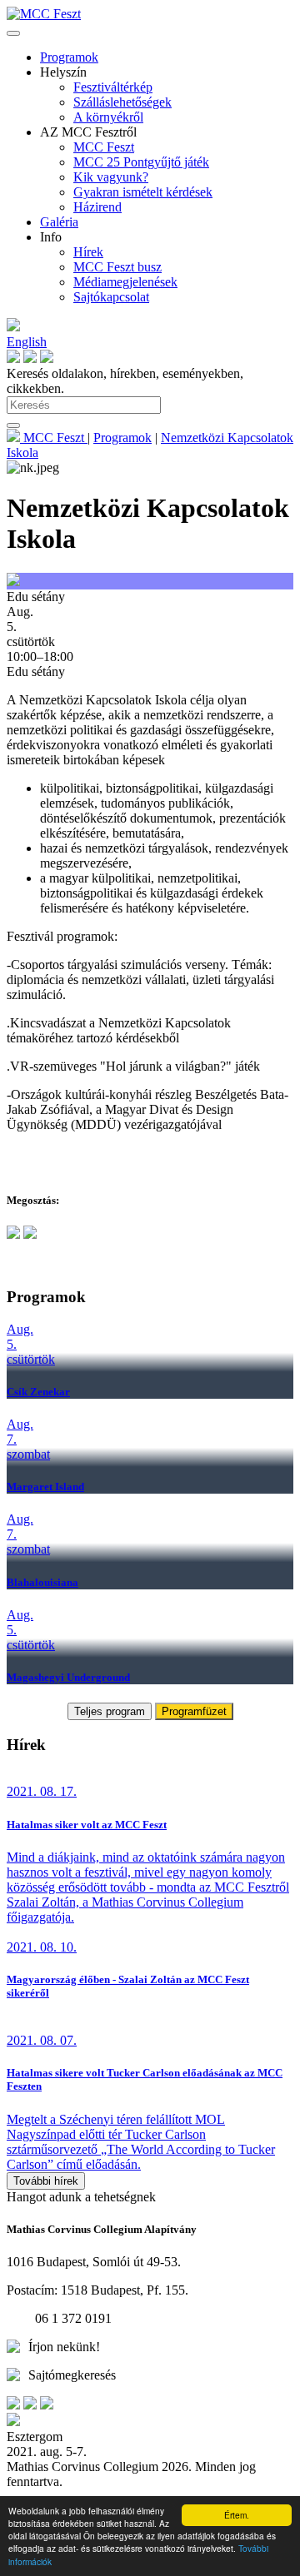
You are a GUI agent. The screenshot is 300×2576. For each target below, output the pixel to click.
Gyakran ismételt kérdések (143, 192)
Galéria (59, 222)
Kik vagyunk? (111, 177)
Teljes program (110, 1711)
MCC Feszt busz (117, 267)
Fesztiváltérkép (113, 87)
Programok (69, 57)
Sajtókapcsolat (111, 297)
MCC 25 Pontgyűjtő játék (141, 162)
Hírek (88, 252)
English (27, 342)
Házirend (97, 207)
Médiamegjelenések (125, 282)
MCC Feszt (104, 147)
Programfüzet (194, 1711)
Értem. (237, 2515)
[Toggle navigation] (13, 33)
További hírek (46, 2181)
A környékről (108, 117)
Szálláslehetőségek (122, 102)
